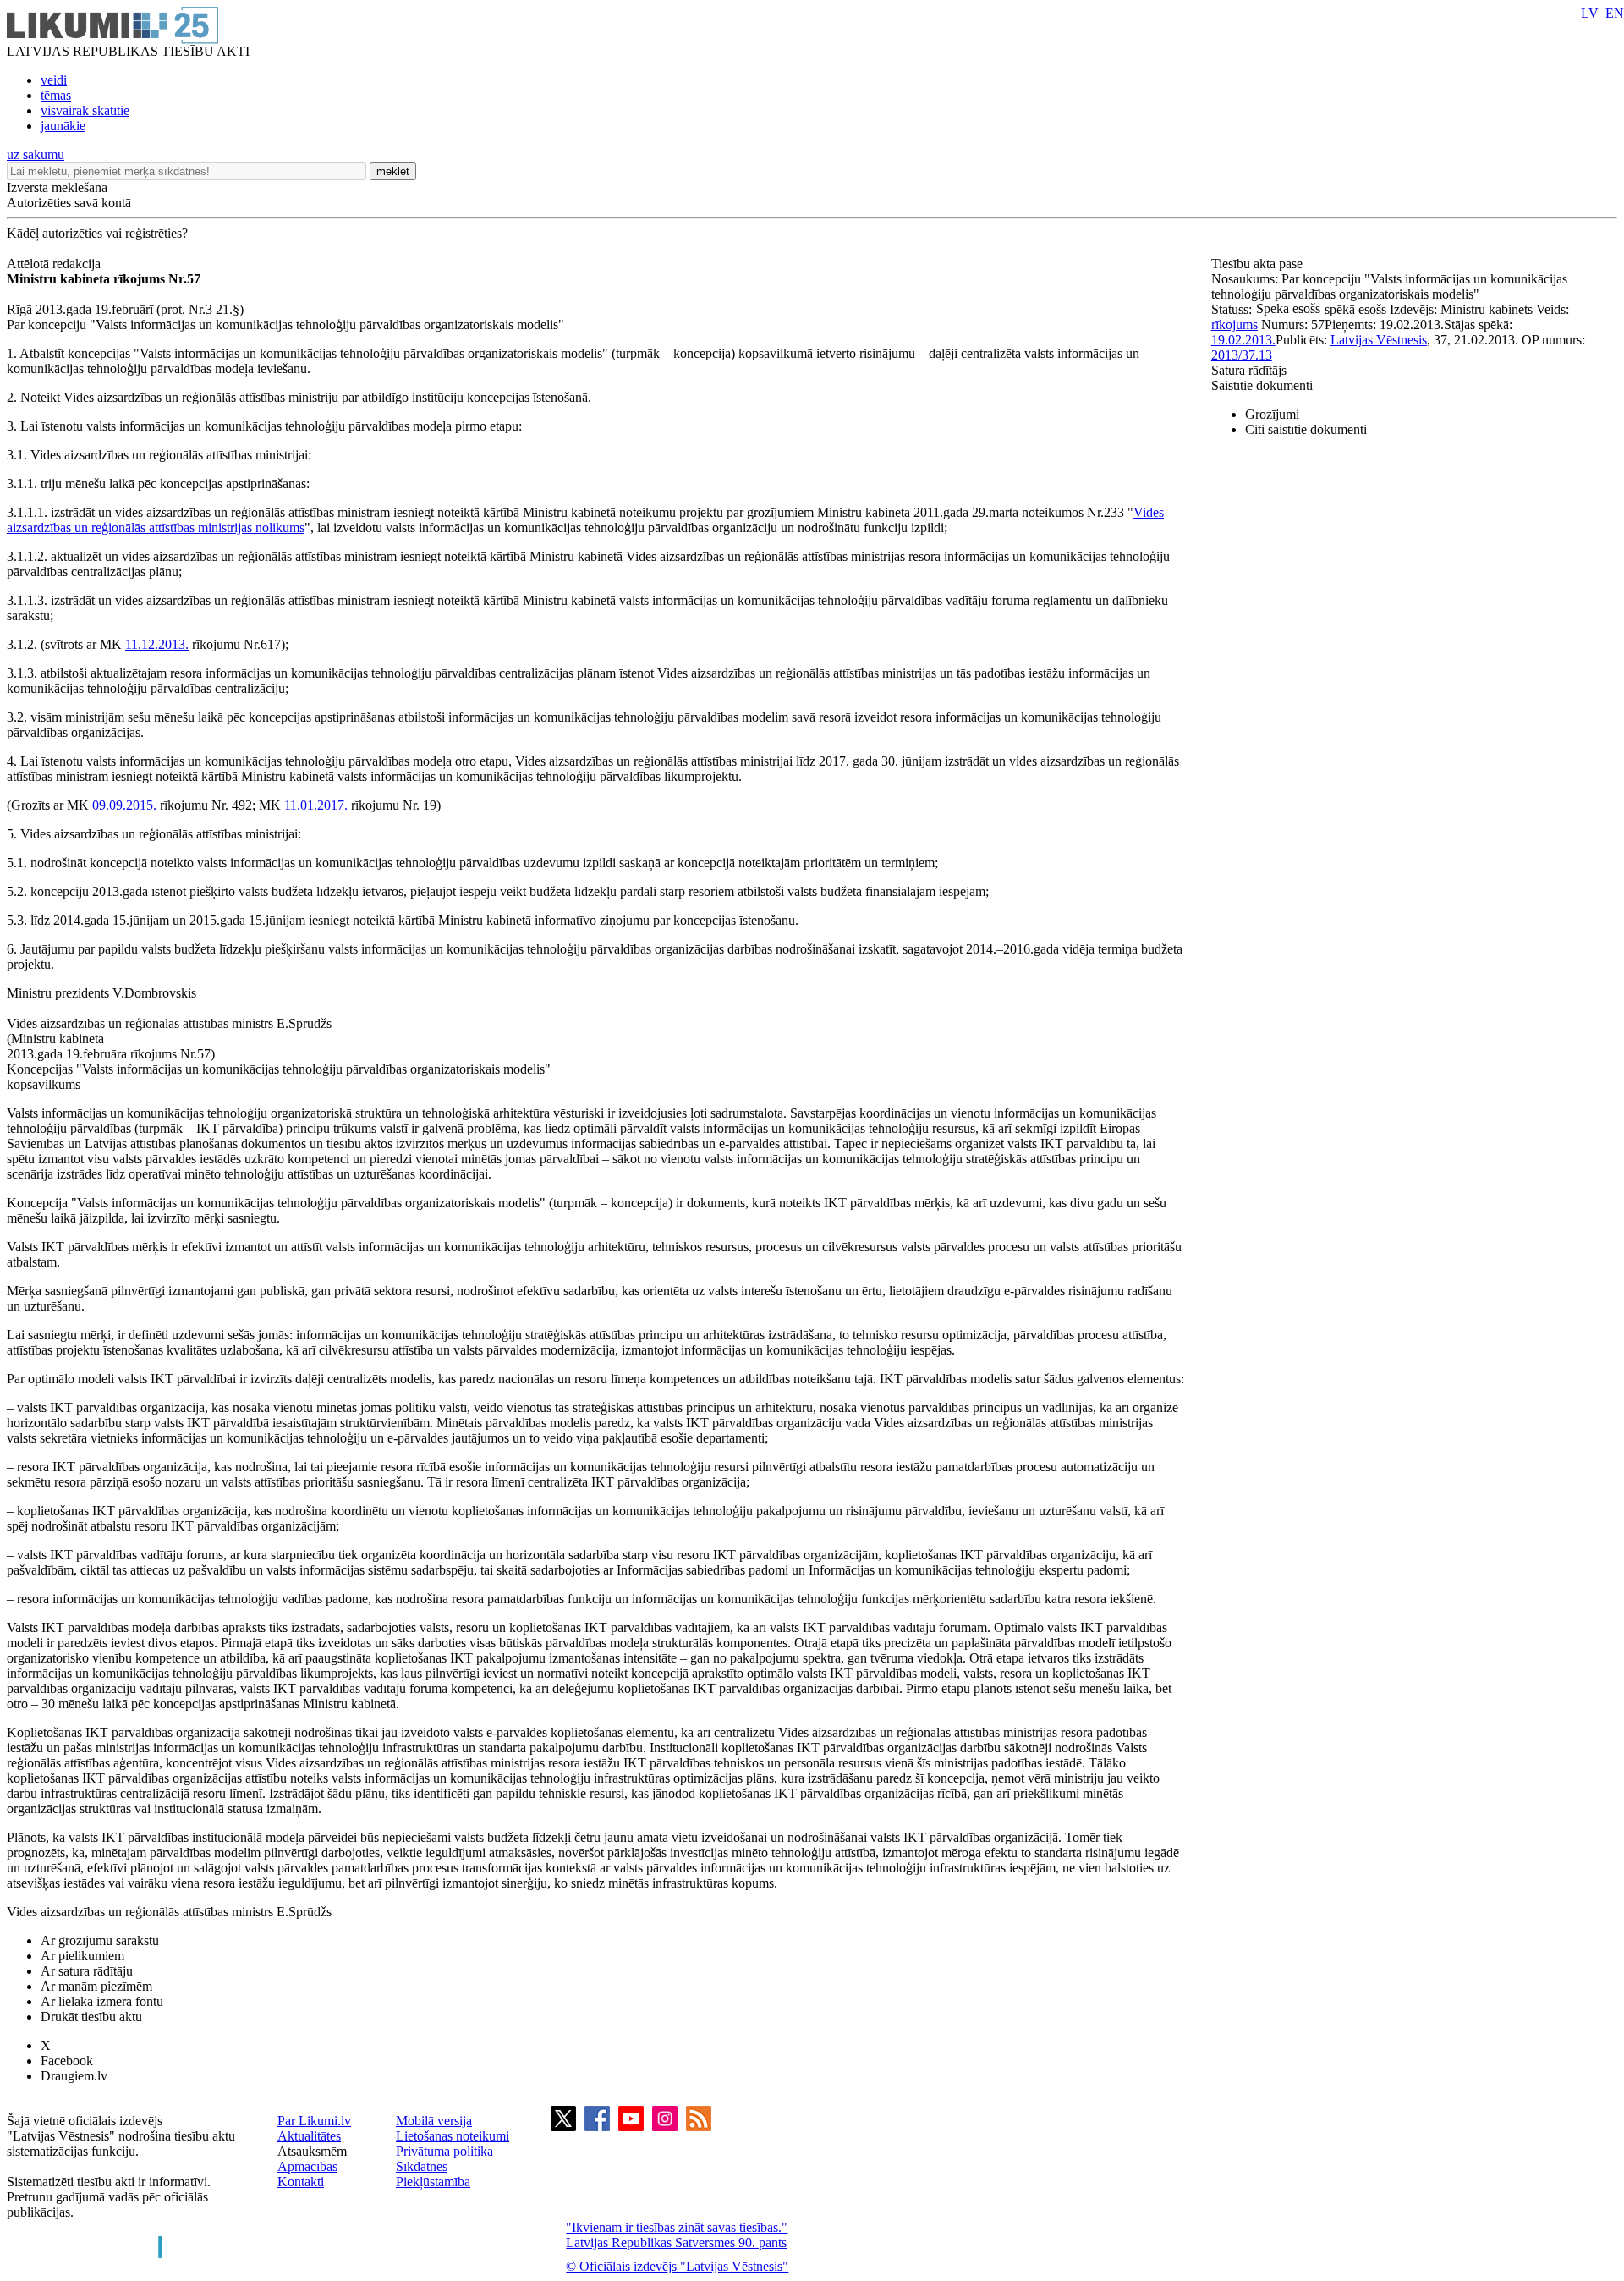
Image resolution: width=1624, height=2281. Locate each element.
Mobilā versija (434, 2121)
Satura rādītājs (1249, 370)
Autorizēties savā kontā (69, 203)
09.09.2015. (124, 805)
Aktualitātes (309, 2136)
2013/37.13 (1242, 355)
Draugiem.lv (74, 2076)
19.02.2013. (1243, 340)
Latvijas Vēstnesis (1379, 340)
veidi (54, 80)
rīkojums (1234, 324)
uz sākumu (36, 154)
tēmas (56, 95)
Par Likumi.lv (314, 2121)
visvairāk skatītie (85, 110)
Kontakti (301, 2182)
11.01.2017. (316, 805)
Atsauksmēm (312, 2151)
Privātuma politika (444, 2151)
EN (1615, 13)
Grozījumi (1272, 414)
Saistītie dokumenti (1262, 385)
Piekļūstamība (433, 2182)
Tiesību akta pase (1259, 264)
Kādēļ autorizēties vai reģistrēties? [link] (97, 233)
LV (1590, 13)
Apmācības (307, 2166)
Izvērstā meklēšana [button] (57, 187)
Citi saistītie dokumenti (1306, 429)
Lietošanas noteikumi (453, 2136)
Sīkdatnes (422, 2166)
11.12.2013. (157, 644)
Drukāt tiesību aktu (91, 2017)
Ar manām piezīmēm (96, 1986)
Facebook (67, 2061)
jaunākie (63, 126)
